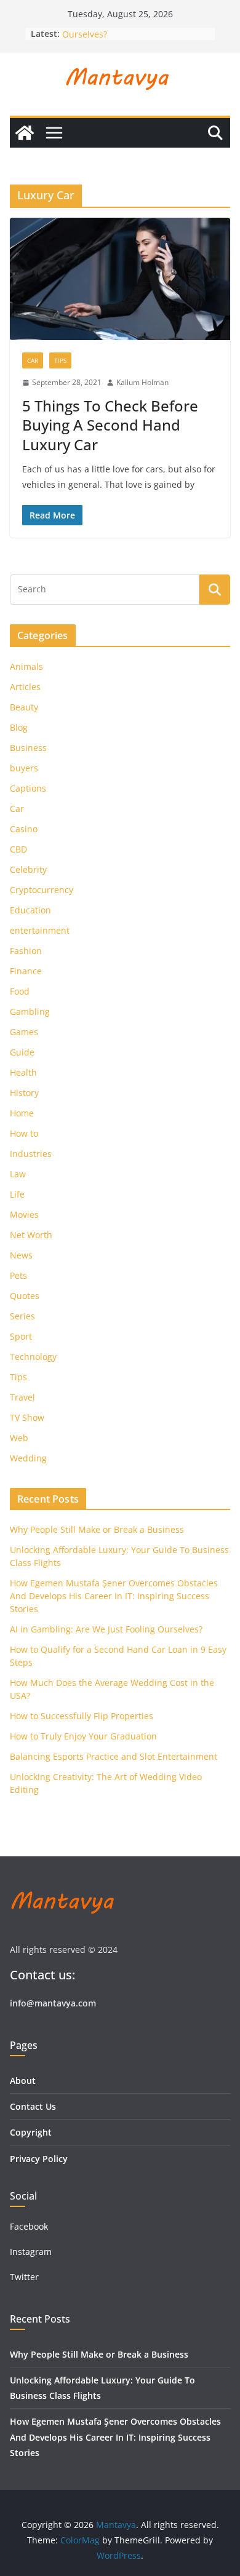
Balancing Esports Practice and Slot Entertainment (114, 1756)
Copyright (31, 2132)
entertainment (40, 930)
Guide (22, 1052)
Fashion (26, 951)
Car (33, 360)
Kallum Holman (142, 382)
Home (22, 1113)
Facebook (29, 2226)
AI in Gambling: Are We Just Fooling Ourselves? (106, 1629)
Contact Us (33, 2106)
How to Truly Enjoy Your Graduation (83, 1736)
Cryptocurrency (42, 890)
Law (18, 1174)
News (21, 1255)
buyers (24, 768)
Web (19, 1438)
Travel (22, 1397)
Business (28, 748)
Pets (18, 1275)
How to (24, 1133)
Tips (60, 360)
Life (17, 1194)
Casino (24, 829)
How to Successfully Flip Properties (82, 1716)
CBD (18, 849)
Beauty (24, 707)
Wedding (28, 1458)
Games (24, 1032)
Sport (21, 1336)
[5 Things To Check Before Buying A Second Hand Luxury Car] (120, 279)
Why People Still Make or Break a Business (97, 1529)
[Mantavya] (25, 133)
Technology (33, 1357)
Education (30, 910)
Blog (19, 727)
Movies (24, 1214)
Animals (26, 666)
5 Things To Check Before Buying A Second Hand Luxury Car (110, 425)
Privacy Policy (39, 2159)
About (23, 2081)
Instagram (32, 2252)
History (24, 1093)
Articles (25, 687)
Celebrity (28, 869)
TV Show (27, 1417)
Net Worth (31, 1235)
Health (23, 1072)
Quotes (25, 1296)
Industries (31, 1154)
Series (22, 1316)
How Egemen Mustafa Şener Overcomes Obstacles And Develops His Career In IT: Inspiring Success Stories (114, 1596)
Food (20, 991)
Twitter (24, 2277)
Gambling (30, 1012)
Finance (26, 971)
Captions (28, 788)
